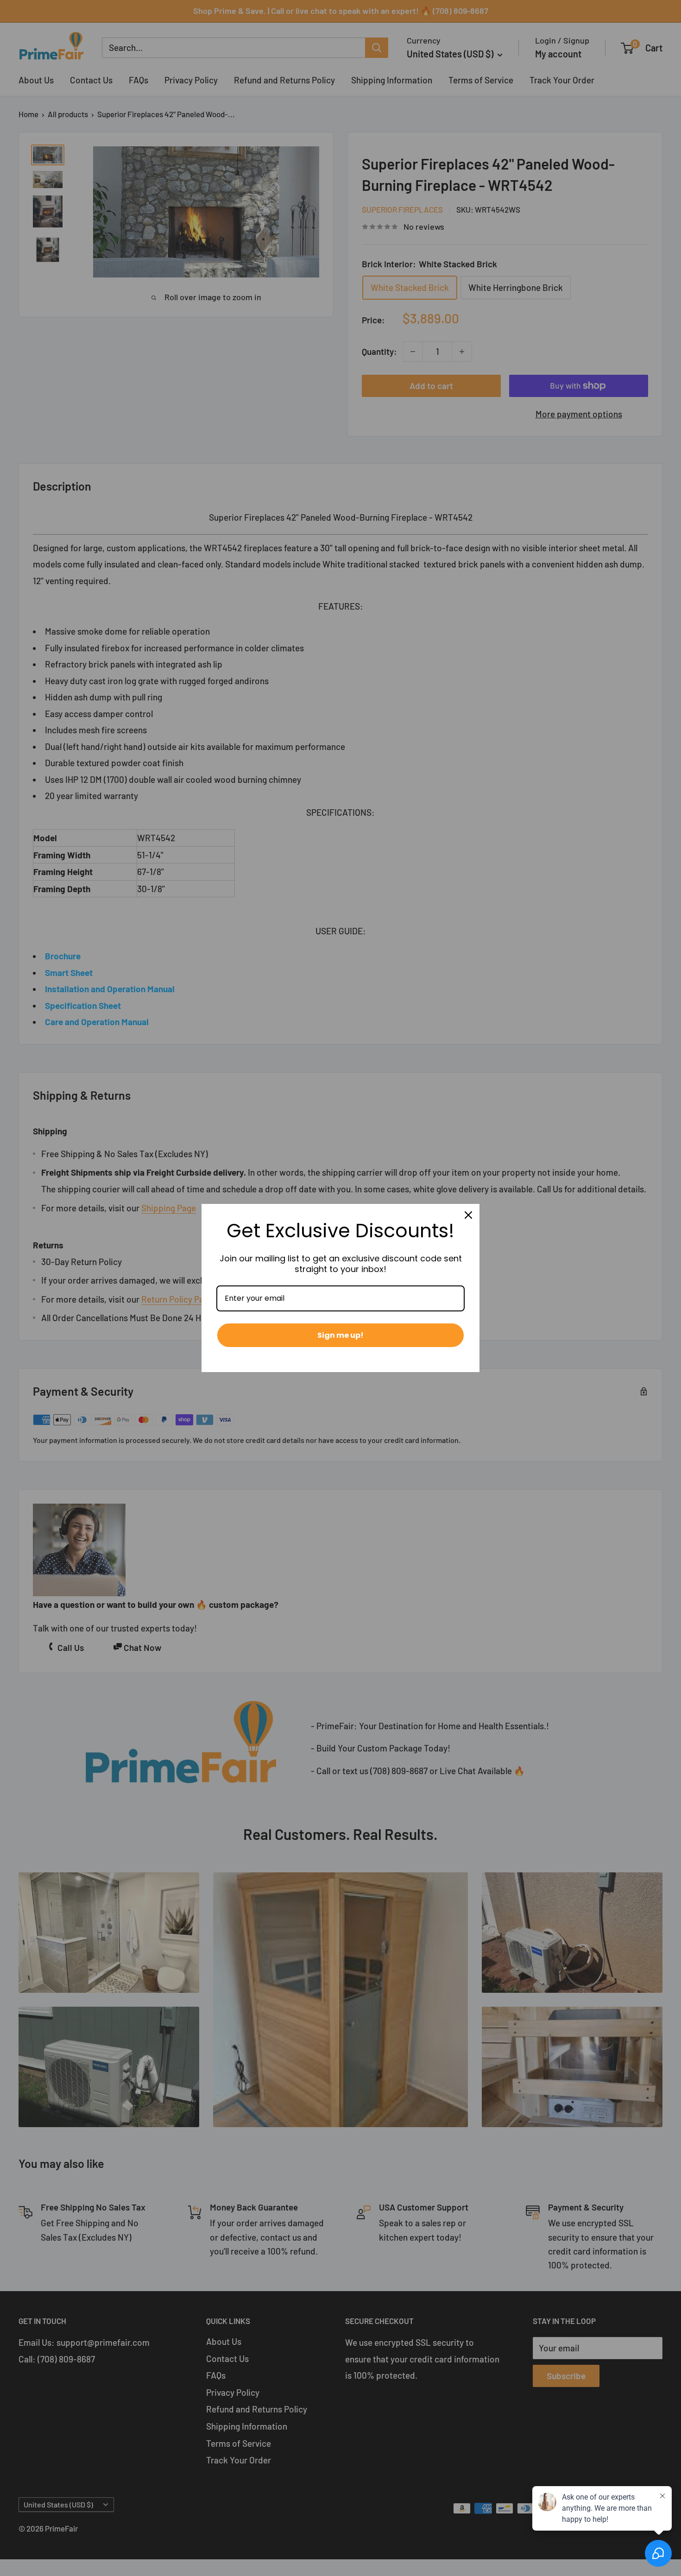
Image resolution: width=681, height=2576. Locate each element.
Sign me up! (340, 1335)
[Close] (468, 1215)
